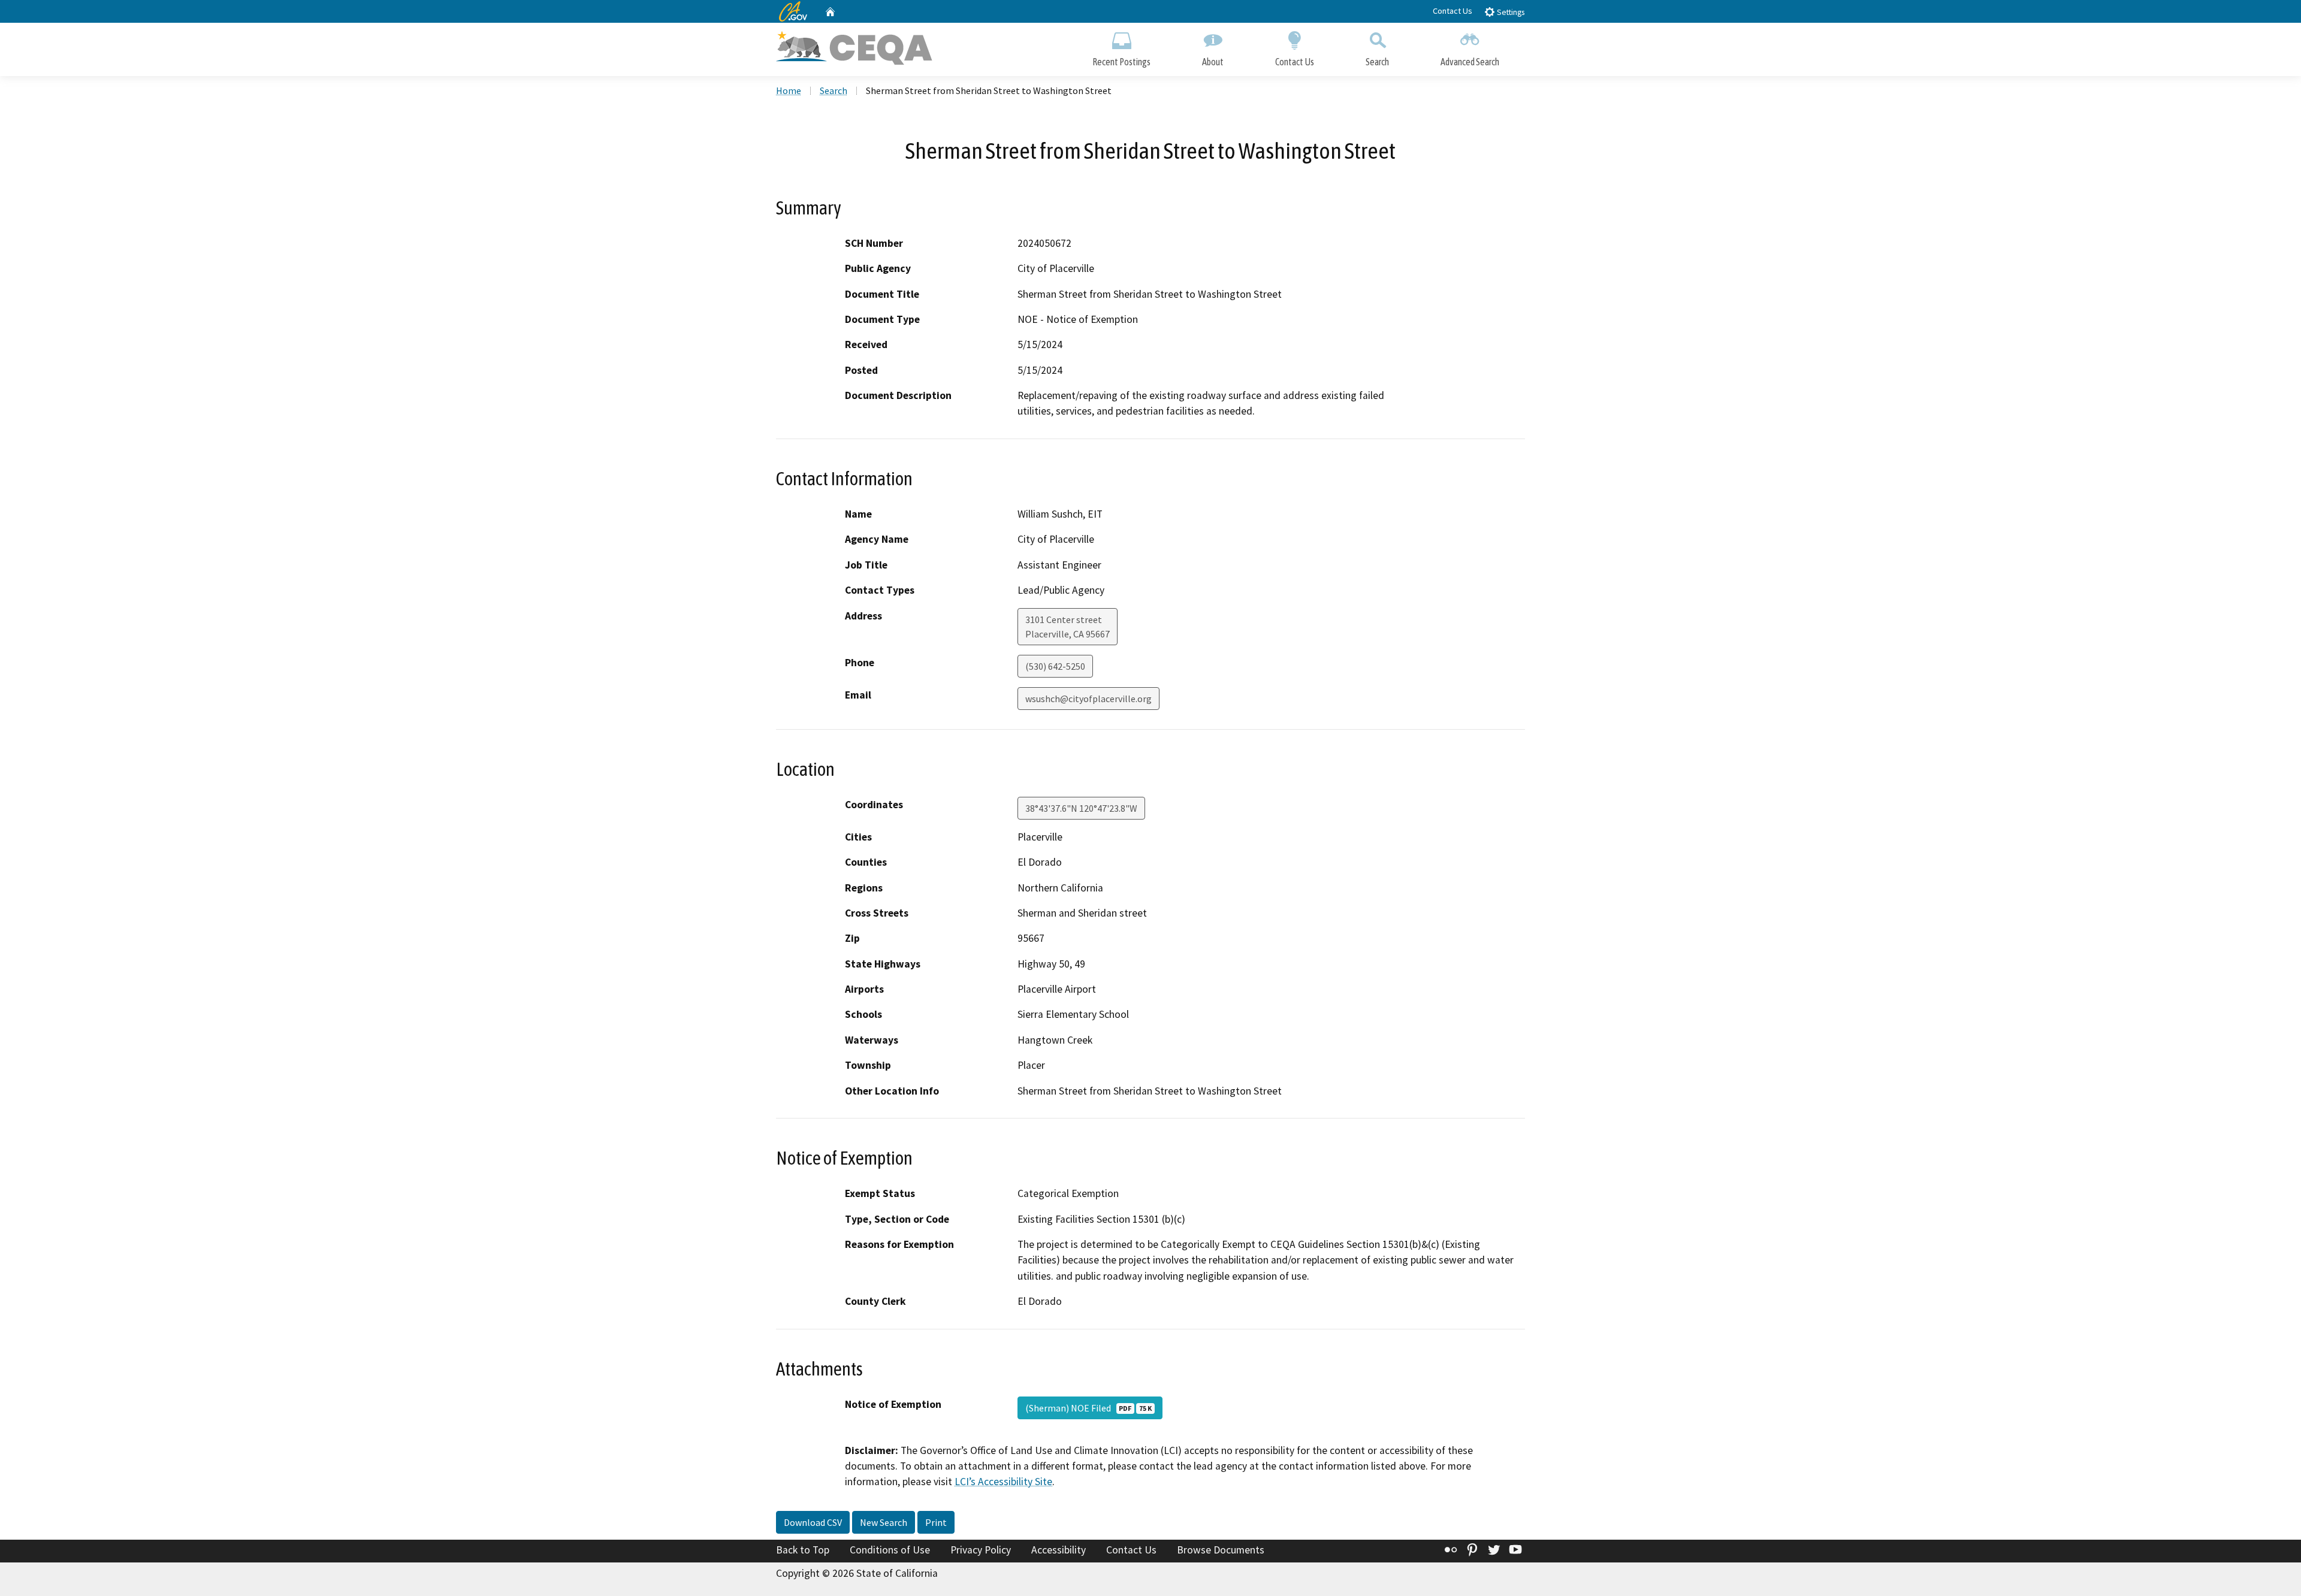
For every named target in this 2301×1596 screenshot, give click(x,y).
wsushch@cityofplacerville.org (1088, 699)
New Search (884, 1522)
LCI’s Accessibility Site (1003, 1482)
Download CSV (813, 1522)
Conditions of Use (890, 1550)
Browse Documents (1221, 1550)
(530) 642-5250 (1055, 666)
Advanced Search (1470, 62)
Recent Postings (1121, 62)
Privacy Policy (981, 1550)
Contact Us (1453, 11)
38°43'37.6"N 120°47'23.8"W (1081, 808)
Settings (1510, 12)
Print (936, 1522)
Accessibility (1059, 1550)
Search (1377, 62)
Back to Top (803, 1550)
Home (789, 90)
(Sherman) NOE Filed (1088, 1408)
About (1213, 62)
